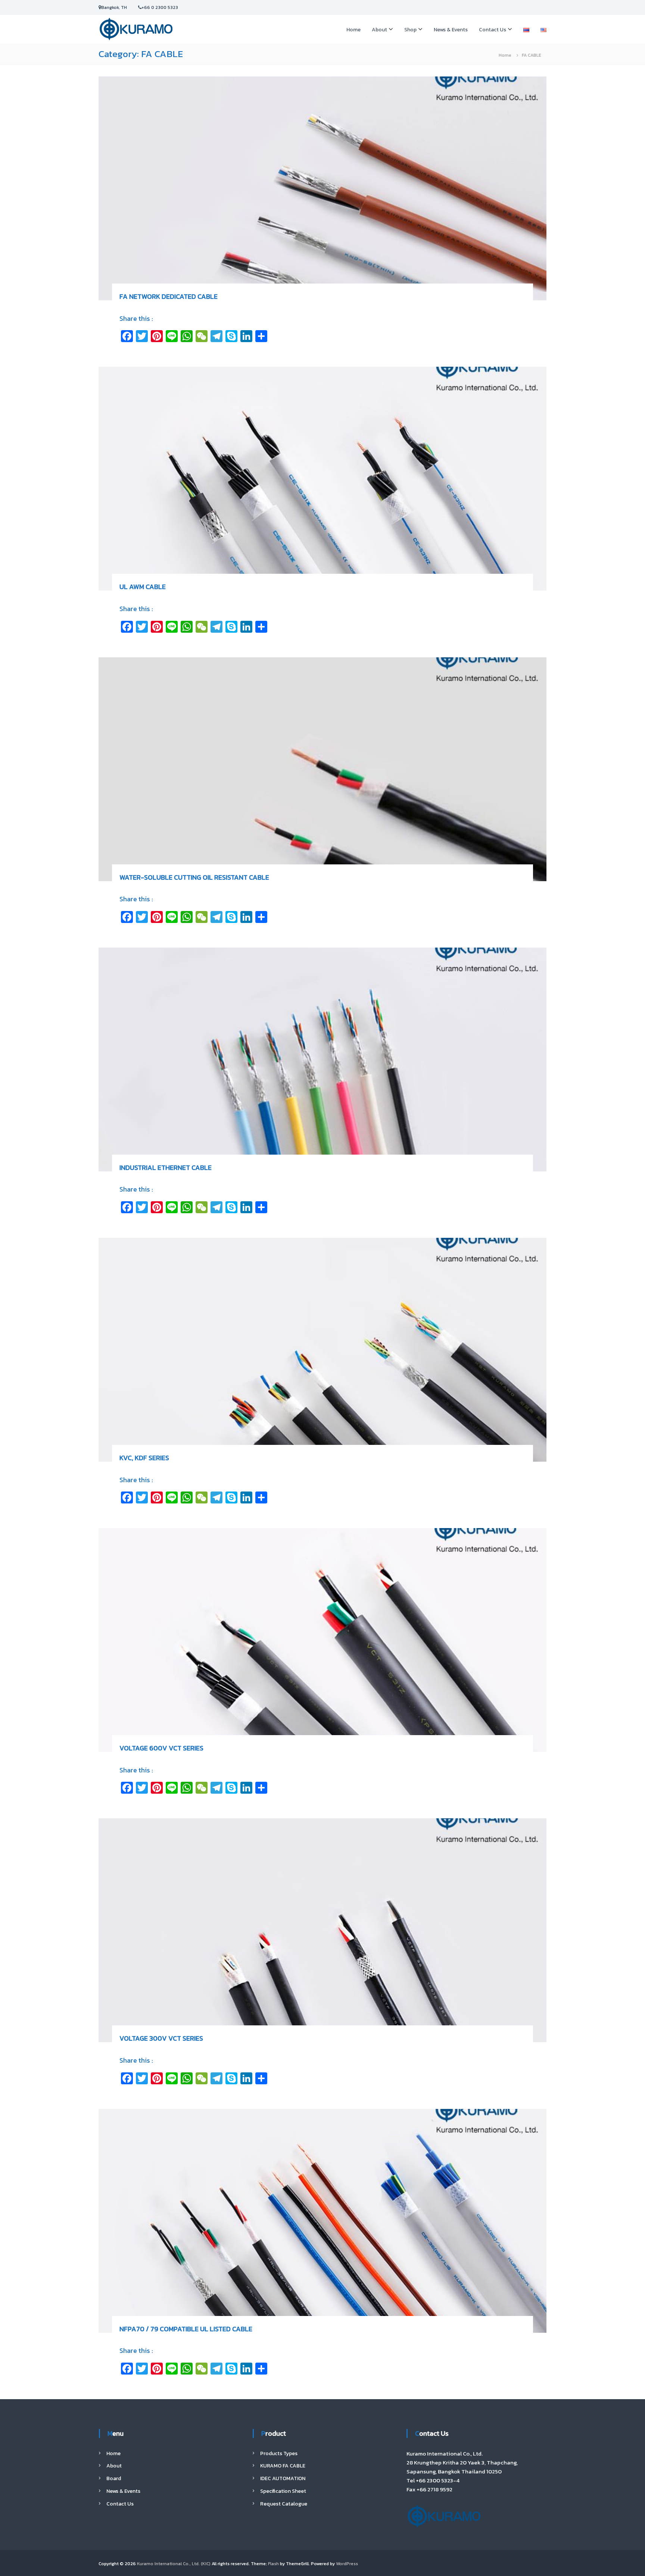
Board (114, 2478)
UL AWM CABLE (143, 587)
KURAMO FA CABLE (283, 2466)
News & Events (451, 30)
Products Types (279, 2453)
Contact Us (493, 30)
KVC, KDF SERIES (144, 1458)
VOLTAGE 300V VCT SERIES (161, 2038)
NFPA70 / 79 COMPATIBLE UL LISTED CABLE (186, 2329)
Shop (410, 30)
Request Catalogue (284, 2504)
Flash (273, 2564)
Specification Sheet (283, 2491)
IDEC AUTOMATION (283, 2478)
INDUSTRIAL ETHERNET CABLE (166, 1168)
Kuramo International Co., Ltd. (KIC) (174, 2564)
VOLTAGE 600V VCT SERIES (161, 1748)
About (379, 30)
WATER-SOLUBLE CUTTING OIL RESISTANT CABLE (194, 877)
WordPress (347, 2564)
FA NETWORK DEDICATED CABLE (169, 296)
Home (353, 30)
